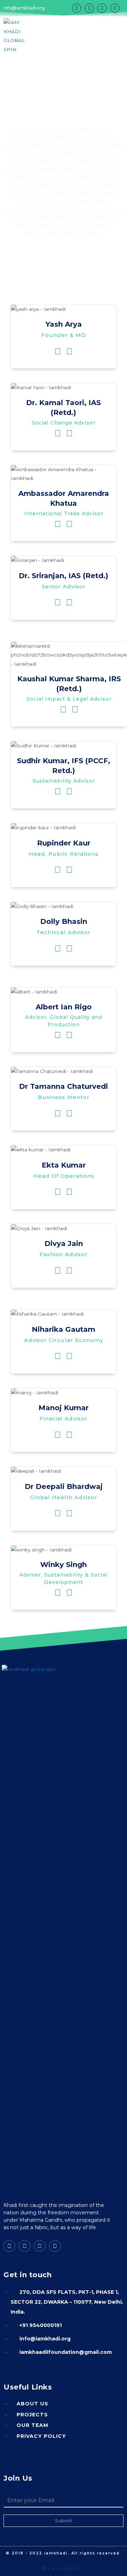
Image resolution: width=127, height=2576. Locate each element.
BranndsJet (64, 2568)
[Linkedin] (89, 8)
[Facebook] (77, 8)
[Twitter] (115, 8)
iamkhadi (56, 2553)
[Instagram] (102, 8)
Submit (64, 2521)
